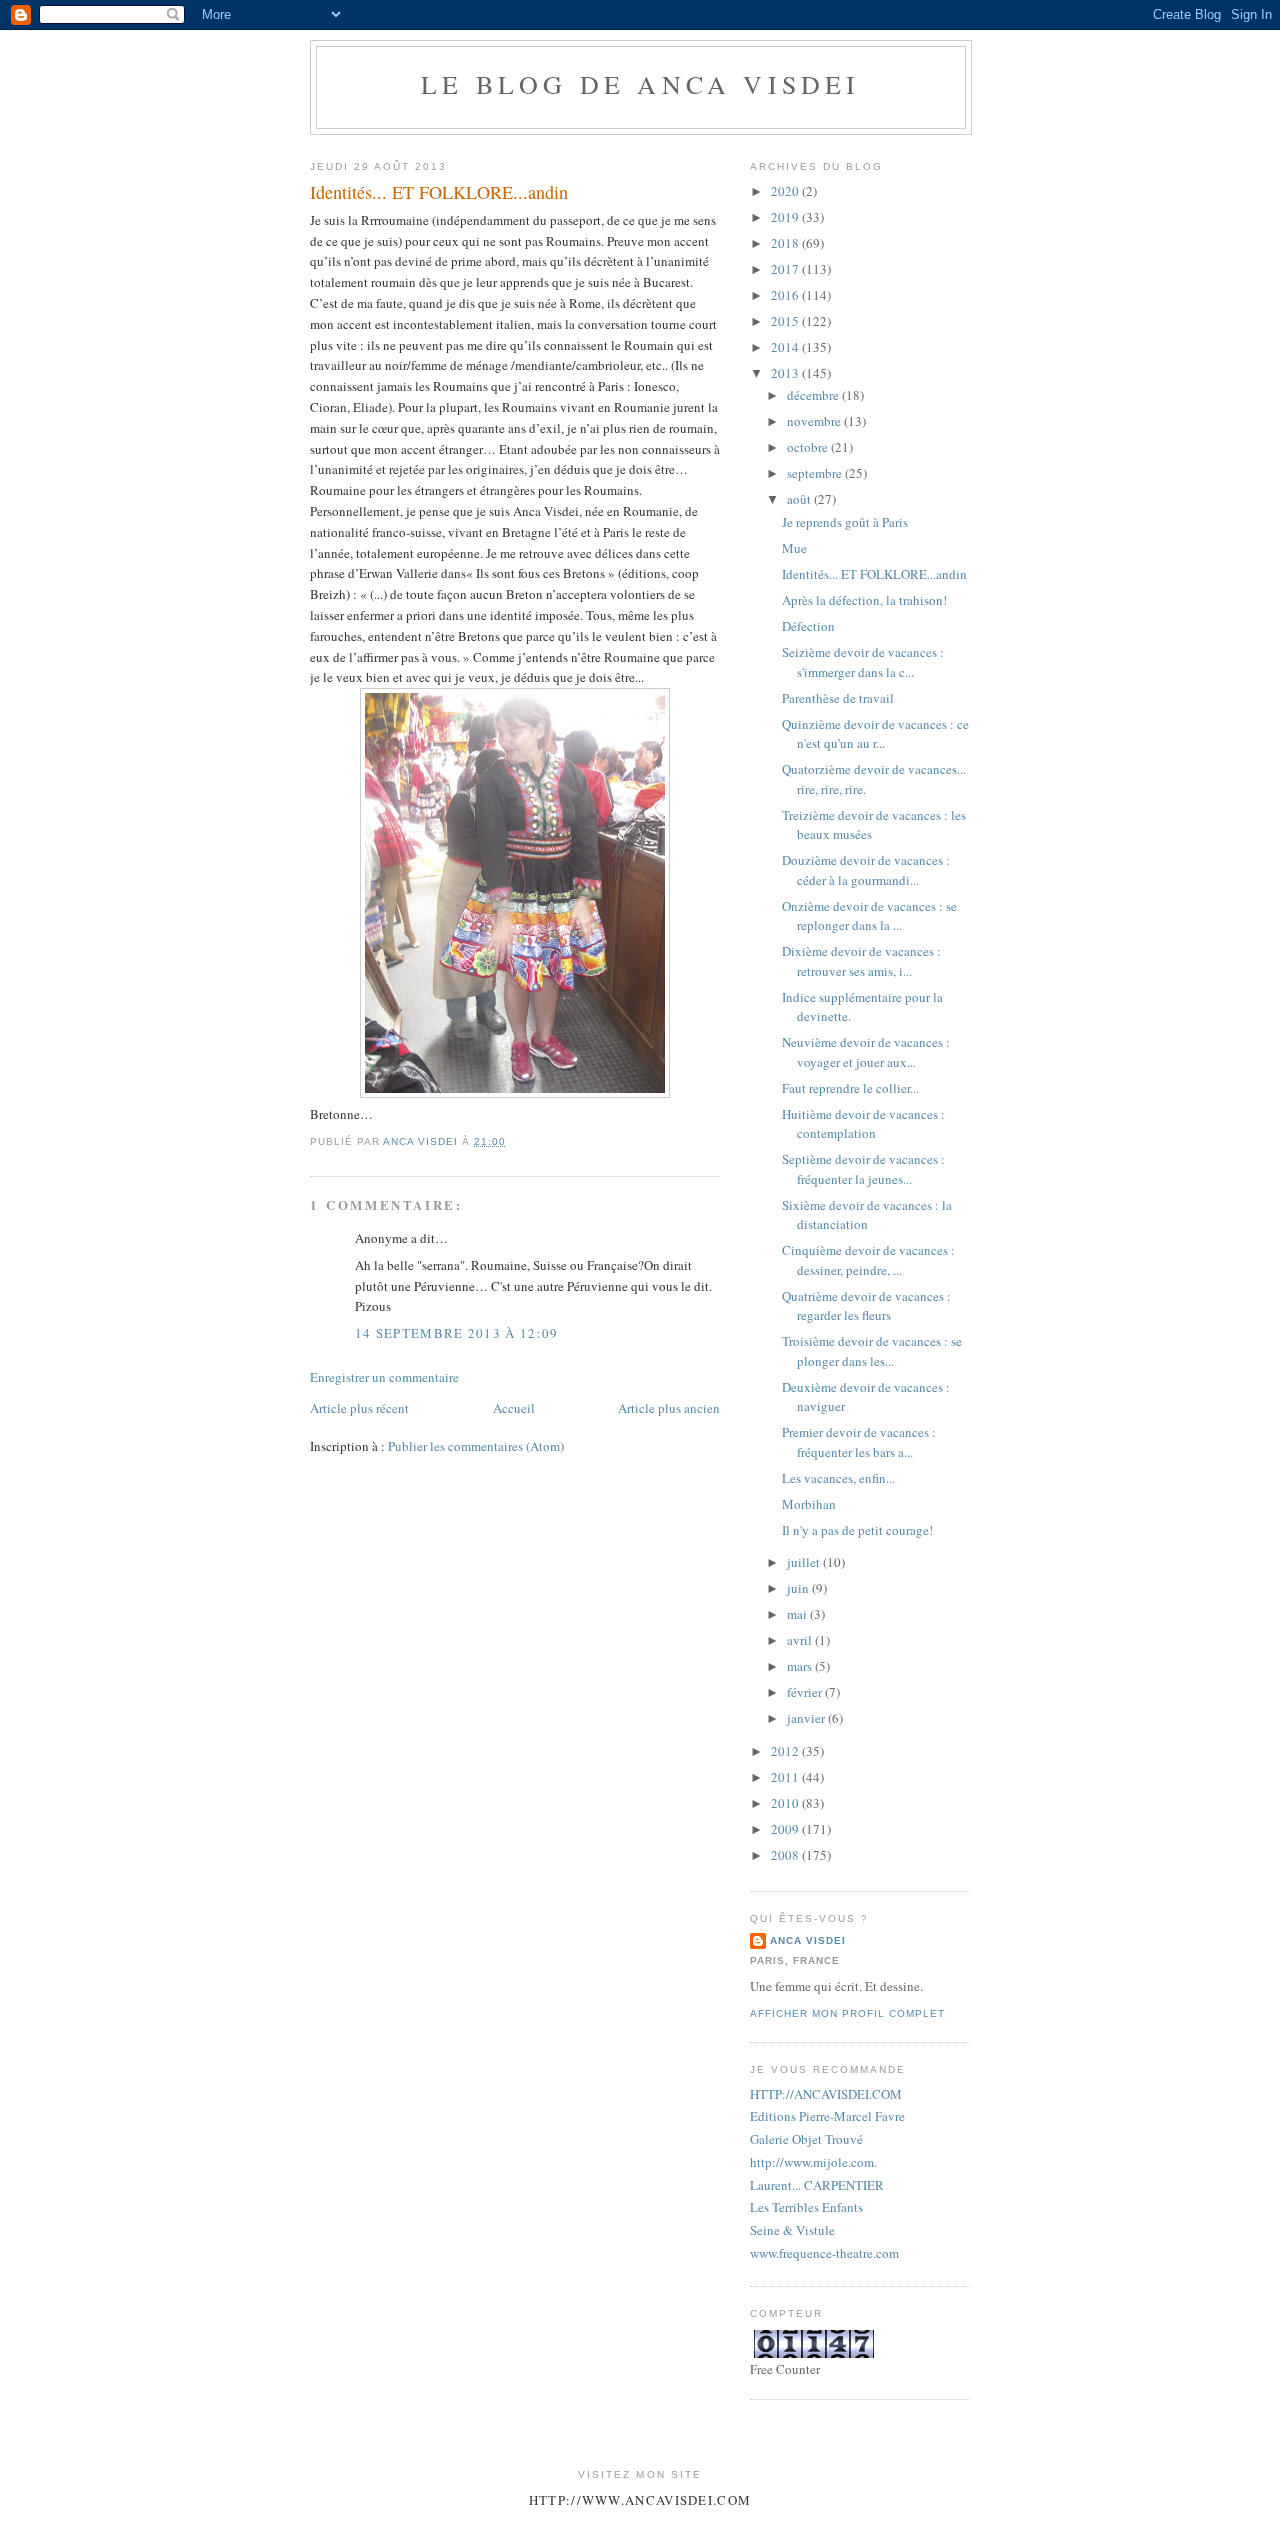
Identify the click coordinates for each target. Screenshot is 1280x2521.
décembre (814, 395)
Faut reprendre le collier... (850, 1088)
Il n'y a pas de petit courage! (857, 1530)
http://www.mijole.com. (813, 2162)
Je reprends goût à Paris (845, 522)
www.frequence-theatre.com (824, 2253)
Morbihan (809, 1504)
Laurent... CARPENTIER (817, 2185)
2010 (786, 1803)
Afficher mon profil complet (847, 2013)
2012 (786, 1751)
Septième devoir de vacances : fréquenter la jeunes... (863, 1169)
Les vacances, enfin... (838, 1478)
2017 (786, 269)
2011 (786, 1777)
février (806, 1692)
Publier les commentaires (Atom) (476, 1446)
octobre (809, 447)
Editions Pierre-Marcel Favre (827, 2116)
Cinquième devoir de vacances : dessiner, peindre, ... (868, 1260)
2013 (786, 373)
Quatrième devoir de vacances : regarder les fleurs (866, 1306)
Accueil (514, 1408)
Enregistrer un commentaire (384, 1377)
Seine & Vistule (792, 2230)
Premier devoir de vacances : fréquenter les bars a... (859, 1442)
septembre (816, 473)
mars (801, 1666)
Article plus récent (359, 1408)
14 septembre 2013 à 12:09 (457, 1333)
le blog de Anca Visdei (640, 84)
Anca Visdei (808, 1940)
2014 (786, 347)
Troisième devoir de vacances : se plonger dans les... (872, 1351)
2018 (786, 243)
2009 (786, 1829)
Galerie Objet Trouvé (806, 2139)
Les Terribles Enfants (806, 2207)
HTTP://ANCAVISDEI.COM (826, 2094)
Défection (808, 626)
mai (798, 1614)
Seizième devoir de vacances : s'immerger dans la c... (863, 662)
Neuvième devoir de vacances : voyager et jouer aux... (866, 1052)
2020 (786, 191)
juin (799, 1588)
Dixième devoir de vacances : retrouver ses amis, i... (861, 961)
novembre (815, 421)
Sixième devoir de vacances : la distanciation (867, 1215)
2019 (786, 217)
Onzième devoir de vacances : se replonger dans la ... (869, 916)
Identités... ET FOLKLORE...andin (874, 574)
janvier (807, 1718)
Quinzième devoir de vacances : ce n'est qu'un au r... (875, 734)
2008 (786, 1855)
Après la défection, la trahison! (864, 600)
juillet (805, 1562)
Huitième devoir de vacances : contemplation (863, 1124)
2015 (786, 321)
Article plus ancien (669, 1408)
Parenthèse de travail (838, 698)
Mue (794, 548)
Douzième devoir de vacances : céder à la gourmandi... (866, 870)
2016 (786, 295)
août (800, 499)
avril (801, 1640)
